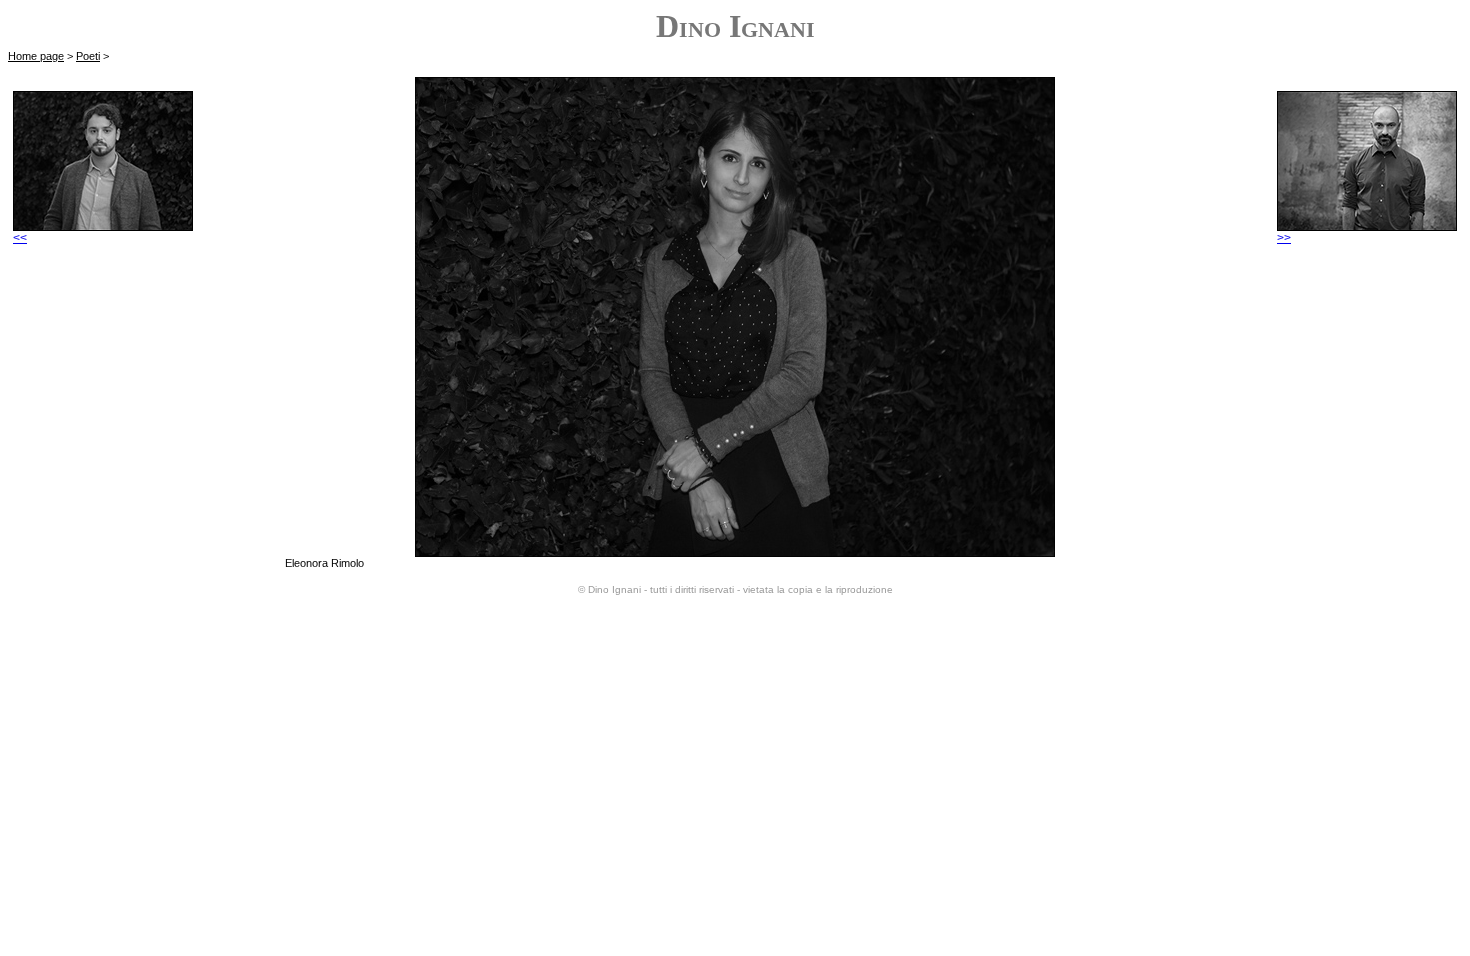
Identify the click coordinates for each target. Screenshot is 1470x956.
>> (1284, 238)
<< (20, 238)
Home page (36, 56)
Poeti (88, 56)
